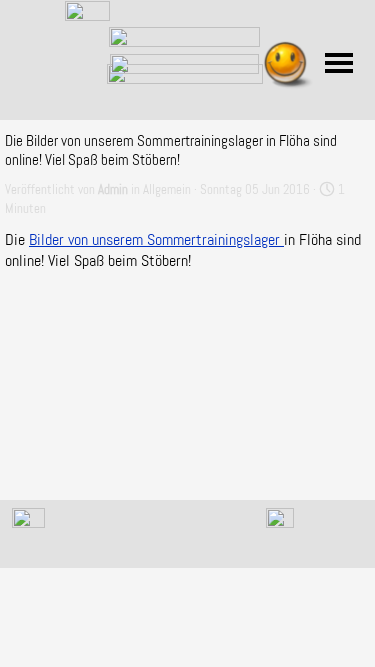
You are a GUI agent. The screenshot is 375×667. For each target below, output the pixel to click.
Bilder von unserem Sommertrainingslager (156, 239)
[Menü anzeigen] (339, 63)
